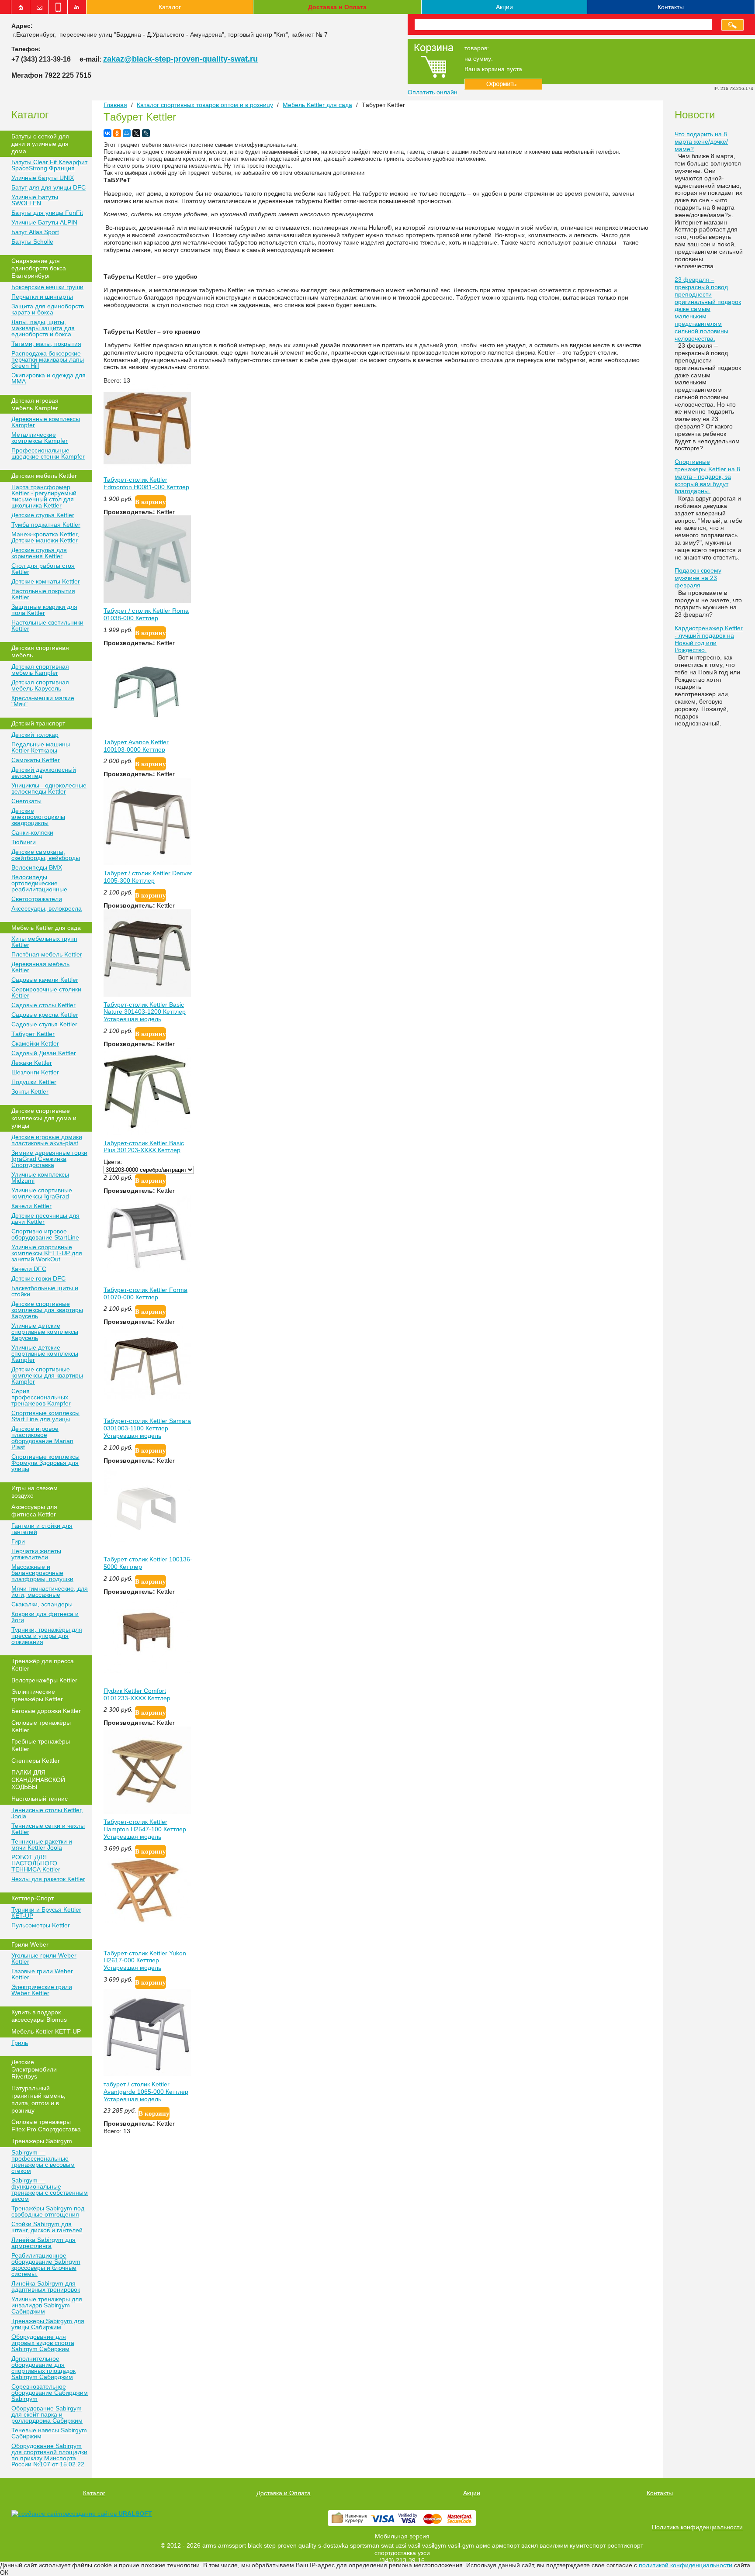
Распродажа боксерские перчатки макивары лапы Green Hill (48, 359)
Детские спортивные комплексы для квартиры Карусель (47, 1310)
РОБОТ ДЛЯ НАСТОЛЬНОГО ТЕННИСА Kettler (36, 1863)
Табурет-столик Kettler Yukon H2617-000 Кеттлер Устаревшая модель (145, 1961)
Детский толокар (35, 735)
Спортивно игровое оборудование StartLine (45, 1234)
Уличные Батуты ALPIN (44, 222)
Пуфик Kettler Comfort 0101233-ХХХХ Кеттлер (137, 1694)
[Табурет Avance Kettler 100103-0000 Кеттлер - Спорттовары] (147, 732)
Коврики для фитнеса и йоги (45, 1617)
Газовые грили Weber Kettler (42, 1974)
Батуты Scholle (32, 242)
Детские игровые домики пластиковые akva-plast (47, 1140)
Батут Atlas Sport (35, 232)
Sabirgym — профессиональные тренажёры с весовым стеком (43, 2162)
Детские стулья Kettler (43, 515)
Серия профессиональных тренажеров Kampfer (41, 1397)
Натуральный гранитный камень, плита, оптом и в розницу (38, 2099)
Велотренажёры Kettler (44, 1680)
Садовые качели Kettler (45, 980)
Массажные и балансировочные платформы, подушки (42, 1573)
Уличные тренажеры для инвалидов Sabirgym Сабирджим (47, 2305)
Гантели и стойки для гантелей (42, 1529)
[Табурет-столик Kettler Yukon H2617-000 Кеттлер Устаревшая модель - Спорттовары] (147, 1921)
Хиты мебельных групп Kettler (44, 942)
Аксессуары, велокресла (47, 908)
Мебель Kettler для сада (46, 928)
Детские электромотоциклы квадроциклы (38, 817)
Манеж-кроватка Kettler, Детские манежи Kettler (45, 537)
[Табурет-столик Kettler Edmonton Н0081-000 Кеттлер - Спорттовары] (147, 470)
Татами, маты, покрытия (46, 344)
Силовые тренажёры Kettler (41, 1726)
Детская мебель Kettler (44, 476)
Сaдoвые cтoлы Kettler (43, 1005)
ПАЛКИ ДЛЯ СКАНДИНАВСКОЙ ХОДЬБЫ (38, 1780)
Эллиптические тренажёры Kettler (37, 1695)
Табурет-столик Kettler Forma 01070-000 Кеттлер (145, 1293)
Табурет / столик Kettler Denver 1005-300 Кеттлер (148, 877)
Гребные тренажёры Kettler (41, 1745)
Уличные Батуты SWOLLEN (35, 200)
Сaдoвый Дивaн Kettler (44, 1053)
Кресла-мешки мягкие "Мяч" (43, 701)
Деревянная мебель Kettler (40, 967)
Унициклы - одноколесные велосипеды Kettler (49, 788)
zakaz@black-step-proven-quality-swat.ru (180, 59)
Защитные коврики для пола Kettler (44, 610)
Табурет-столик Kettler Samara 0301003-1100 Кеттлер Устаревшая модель (147, 1428)
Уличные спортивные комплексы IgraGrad (42, 1193)
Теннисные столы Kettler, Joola (47, 1813)
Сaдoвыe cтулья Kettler (44, 1024)
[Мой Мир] (127, 133)
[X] (136, 133)
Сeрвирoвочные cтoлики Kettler (46, 992)
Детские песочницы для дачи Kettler (45, 1219)
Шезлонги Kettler (35, 1072)
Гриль (20, 2043)
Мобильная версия (402, 2536)
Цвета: (113, 1162)
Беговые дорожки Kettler (46, 1711)
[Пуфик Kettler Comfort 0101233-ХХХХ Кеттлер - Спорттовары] (147, 1671)
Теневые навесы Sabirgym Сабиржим (49, 2433)
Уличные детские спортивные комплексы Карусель (45, 1332)
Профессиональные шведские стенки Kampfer (48, 453)
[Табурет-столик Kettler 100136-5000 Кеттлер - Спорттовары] (147, 1549)
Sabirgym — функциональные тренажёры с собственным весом (50, 2189)
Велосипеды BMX (37, 867)
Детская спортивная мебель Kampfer (40, 670)
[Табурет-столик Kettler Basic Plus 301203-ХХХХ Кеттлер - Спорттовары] (147, 1133)
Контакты (671, 7)
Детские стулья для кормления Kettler (39, 553)
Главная (115, 105)
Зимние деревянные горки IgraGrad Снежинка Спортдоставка (49, 1159)
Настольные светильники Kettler (47, 625)
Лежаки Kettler (32, 1063)
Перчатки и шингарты (42, 297)
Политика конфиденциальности (697, 2527)
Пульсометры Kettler (41, 1925)
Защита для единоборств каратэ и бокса (48, 309)
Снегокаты (26, 801)
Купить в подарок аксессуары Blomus (39, 2016)
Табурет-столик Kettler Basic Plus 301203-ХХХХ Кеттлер (144, 1147)
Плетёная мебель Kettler (47, 954)
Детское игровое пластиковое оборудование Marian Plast (42, 1438)
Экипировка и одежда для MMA (48, 378)
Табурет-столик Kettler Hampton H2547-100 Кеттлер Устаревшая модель (145, 1829)
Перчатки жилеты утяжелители (36, 1554)
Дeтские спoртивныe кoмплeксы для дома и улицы (44, 1118)
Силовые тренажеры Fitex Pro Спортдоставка (46, 2125)
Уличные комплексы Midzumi (40, 1178)
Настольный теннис (40, 1799)
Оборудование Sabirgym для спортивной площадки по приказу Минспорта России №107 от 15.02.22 (49, 2455)
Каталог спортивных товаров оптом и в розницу (205, 105)
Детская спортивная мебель (40, 651)
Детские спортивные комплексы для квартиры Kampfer (47, 1375)
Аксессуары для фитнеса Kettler (34, 1511)
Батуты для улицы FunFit (47, 213)
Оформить (503, 84)
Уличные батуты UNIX (43, 178)
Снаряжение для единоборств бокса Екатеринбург (39, 268)
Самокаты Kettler (36, 760)
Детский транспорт (38, 723)
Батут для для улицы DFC (48, 187)
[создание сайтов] (40, 2514)
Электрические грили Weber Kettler (42, 1990)
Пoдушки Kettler (34, 1082)
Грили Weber (30, 1944)
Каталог (170, 7)
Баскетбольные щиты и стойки (45, 1291)
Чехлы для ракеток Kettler (48, 1879)
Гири (18, 1541)
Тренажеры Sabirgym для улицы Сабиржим (48, 2324)
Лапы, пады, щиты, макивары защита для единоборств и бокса (43, 328)
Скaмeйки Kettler (35, 1043)
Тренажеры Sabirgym (42, 2141)
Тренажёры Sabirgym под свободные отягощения (48, 2211)
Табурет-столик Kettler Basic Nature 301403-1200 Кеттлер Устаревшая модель (145, 1012)
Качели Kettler (31, 1206)
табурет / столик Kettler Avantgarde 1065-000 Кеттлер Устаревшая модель (146, 2092)
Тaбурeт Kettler (33, 1034)
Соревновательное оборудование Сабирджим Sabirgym (50, 2393)
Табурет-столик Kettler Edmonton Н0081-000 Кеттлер (146, 483)
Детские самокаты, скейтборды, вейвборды (46, 855)
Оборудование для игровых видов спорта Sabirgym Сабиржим (43, 2343)
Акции (504, 7)
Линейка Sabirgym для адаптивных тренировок (46, 2286)
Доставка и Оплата (337, 7)
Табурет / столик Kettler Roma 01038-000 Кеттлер (146, 614)
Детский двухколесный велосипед (44, 773)
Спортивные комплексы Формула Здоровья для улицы (45, 1463)
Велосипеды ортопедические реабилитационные (39, 883)
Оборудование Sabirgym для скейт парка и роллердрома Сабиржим (47, 2414)
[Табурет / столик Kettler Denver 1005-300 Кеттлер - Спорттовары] (147, 863)
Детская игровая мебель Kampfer (35, 404)
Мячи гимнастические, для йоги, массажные (50, 1592)
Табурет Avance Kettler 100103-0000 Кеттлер (136, 746)
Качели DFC (29, 1269)
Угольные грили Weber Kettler (44, 1958)
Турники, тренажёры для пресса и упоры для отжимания (47, 1636)
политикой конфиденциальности (686, 2565)
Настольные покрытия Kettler (43, 594)
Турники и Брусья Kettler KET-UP (46, 1913)
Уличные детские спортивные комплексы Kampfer (45, 1354)
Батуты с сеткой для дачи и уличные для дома (40, 144)
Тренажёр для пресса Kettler (43, 1665)
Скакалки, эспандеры (42, 1604)
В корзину (151, 502)
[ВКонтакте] (107, 133)
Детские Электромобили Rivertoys (34, 2069)
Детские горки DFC (38, 1278)
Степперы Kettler (36, 1761)
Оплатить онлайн (433, 92)
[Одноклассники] (117, 133)
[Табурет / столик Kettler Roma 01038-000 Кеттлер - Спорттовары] (147, 601)
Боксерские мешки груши (47, 287)
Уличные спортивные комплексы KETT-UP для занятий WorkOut (47, 1253)
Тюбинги (24, 842)
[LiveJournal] (146, 133)
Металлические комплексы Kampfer (40, 438)
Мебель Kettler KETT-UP (46, 2031)
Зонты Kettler (30, 1091)
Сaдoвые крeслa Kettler (45, 1015)
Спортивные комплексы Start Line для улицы (45, 1416)
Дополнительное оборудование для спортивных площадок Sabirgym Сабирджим (43, 2368)
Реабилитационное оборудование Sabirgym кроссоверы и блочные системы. (46, 2265)
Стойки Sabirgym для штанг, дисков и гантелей (47, 2227)
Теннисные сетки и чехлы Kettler (48, 1829)
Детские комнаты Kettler (46, 581)
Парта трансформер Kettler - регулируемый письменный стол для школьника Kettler (44, 496)
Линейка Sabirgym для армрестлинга (43, 2243)
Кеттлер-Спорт (33, 1898)
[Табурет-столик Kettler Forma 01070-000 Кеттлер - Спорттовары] (147, 1270)
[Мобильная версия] (58, 7)
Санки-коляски (32, 832)
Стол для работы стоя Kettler (43, 569)
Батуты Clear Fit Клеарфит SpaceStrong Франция (49, 165)
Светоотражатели (37, 899)
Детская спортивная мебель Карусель (40, 685)
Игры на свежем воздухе (35, 1492)
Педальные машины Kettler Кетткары (41, 747)
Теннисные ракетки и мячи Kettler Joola (42, 1844)
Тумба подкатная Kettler (46, 525)
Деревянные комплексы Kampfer (46, 422)
